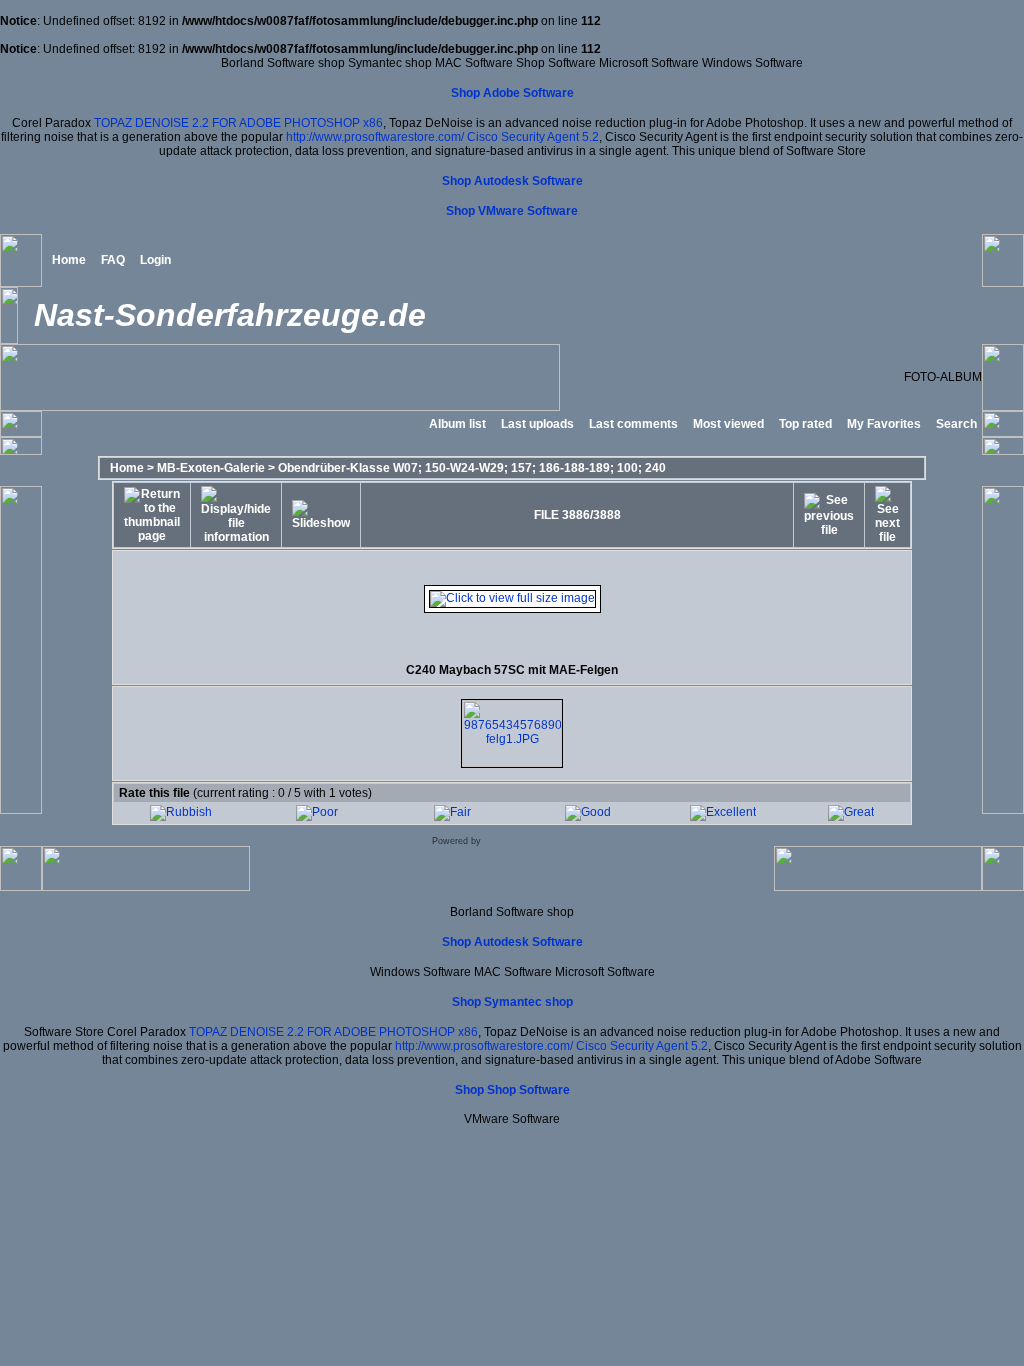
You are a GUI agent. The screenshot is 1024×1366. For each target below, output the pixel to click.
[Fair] (452, 812)
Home (69, 260)
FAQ (113, 260)
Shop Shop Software (512, 1090)
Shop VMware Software (512, 211)
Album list (457, 424)
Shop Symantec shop (512, 1002)
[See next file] (887, 515)
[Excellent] (723, 812)
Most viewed (728, 424)
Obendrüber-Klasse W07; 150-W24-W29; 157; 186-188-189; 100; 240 (472, 468)
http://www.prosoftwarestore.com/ (375, 137)
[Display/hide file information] (236, 515)
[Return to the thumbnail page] (152, 515)
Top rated (805, 424)
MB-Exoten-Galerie (211, 468)
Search (956, 424)
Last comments (633, 424)
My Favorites (884, 424)
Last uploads (537, 424)
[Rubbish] (181, 812)
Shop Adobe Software (512, 93)
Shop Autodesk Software (512, 181)
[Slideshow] (321, 515)
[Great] (851, 812)
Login (155, 260)
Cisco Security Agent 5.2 (533, 137)
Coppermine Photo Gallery (538, 841)
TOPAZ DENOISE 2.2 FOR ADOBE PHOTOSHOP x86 (238, 123)
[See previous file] (829, 515)
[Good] (588, 812)
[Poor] (317, 812)
